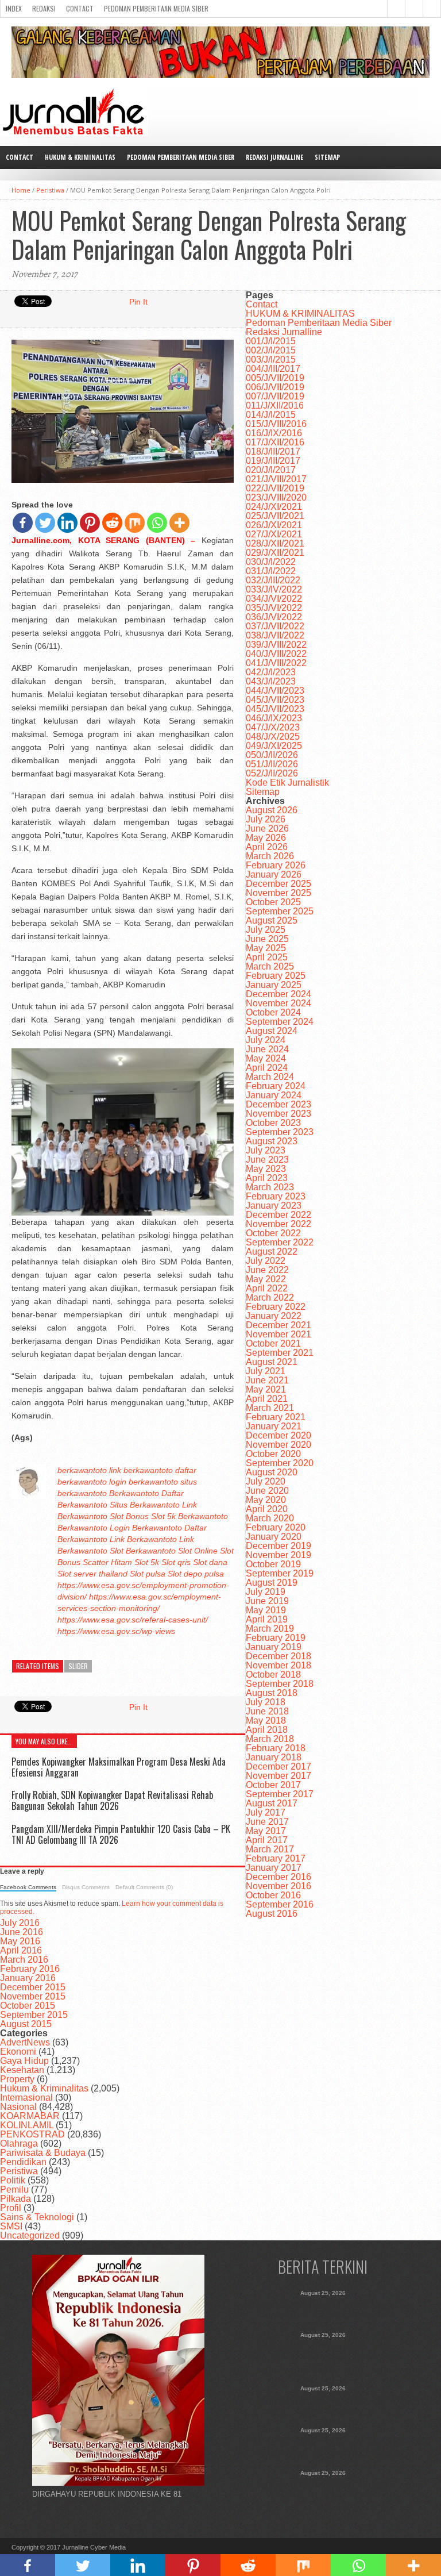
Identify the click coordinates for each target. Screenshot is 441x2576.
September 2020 (280, 1463)
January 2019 (274, 1647)
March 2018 (270, 1739)
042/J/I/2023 (271, 672)
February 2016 (30, 1969)
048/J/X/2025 (273, 737)
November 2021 (278, 1334)
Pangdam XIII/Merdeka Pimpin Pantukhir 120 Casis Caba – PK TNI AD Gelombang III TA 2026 (121, 1834)
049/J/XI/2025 (274, 746)
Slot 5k (163, 1516)
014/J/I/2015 (271, 415)
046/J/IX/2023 (274, 718)
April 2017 (267, 1840)
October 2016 (273, 1895)
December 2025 (278, 884)
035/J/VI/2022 (274, 608)
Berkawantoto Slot (90, 1551)
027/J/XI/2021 (274, 534)
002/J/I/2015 (271, 350)
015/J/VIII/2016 (276, 424)
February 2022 (276, 1307)
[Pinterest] (90, 523)
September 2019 (280, 1573)
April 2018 (267, 1730)
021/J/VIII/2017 (276, 479)
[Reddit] (112, 523)
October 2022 (273, 1233)
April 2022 (267, 1288)
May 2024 (266, 1058)
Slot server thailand (92, 1574)
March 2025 (270, 966)
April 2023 (267, 1178)
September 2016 (280, 1904)
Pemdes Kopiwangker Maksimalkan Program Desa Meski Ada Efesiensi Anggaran (119, 1767)
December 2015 (33, 1987)
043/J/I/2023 (271, 681)
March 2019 (270, 1629)
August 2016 (272, 1914)
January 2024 (274, 1095)
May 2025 (266, 948)
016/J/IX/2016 (274, 433)
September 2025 (280, 911)
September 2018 (280, 1684)
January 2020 (274, 1537)
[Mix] (135, 523)
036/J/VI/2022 (274, 617)
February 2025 (276, 976)
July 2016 (20, 1923)
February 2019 (276, 1638)
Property (17, 2079)
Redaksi (44, 8)
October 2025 (273, 902)
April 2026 (267, 847)
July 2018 (266, 1702)
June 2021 (267, 1380)
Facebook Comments (28, 1887)
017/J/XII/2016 (275, 442)
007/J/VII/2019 (275, 396)
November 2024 (278, 1003)
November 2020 (278, 1445)
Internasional (26, 2098)
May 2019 (266, 1610)
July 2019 (266, 1592)
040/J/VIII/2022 (276, 654)
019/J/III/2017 (273, 461)
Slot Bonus (129, 1516)
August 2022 (272, 1252)
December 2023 (278, 1104)
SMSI (11, 2226)
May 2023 (266, 1169)
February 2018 (276, 1748)
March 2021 (270, 1408)
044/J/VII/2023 (275, 691)
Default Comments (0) (144, 1887)
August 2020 (272, 1472)
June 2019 (267, 1601)
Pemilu (14, 2189)
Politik (13, 2180)
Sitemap (327, 157)
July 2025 (266, 930)
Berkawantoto (134, 1493)
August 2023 (272, 1141)
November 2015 (33, 1996)
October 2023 (273, 1123)
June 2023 (267, 1160)
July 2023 (266, 1150)
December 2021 (278, 1325)
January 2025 (274, 985)
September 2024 (280, 1022)
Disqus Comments (86, 1887)
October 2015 (28, 2006)
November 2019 (278, 1555)
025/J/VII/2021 (275, 516)
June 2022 (267, 1270)
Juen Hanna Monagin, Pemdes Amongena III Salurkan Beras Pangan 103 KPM (323, 2490)
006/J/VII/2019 (275, 387)
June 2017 (267, 1822)
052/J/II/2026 (272, 773)
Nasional (18, 2107)
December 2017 (278, 1766)
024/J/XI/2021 (274, 507)
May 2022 (266, 1279)
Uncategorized (30, 2235)
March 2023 (270, 1187)
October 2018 (273, 1675)
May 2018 (266, 1720)
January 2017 (274, 1868)
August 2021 (272, 1362)
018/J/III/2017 (273, 451)
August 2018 (272, 1693)
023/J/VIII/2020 (276, 497)
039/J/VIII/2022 (276, 645)
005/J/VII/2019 (275, 378)
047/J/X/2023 (273, 727)
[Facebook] (23, 523)
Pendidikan (23, 2162)
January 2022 (274, 1316)
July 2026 (266, 819)
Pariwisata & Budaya (43, 2153)
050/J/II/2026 (272, 755)
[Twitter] (45, 523)
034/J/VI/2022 (274, 599)
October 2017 (273, 1785)
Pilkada (16, 2199)
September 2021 (280, 1353)
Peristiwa (50, 190)
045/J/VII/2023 (275, 700)
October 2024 (273, 1012)
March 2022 (270, 1297)
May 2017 (266, 1831)
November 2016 (278, 1886)
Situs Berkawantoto (145, 1505)
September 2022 (280, 1242)
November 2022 (278, 1224)
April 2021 (267, 1399)
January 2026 (274, 874)
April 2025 (267, 957)
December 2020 (278, 1435)
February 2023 (276, 1196)
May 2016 (20, 1941)
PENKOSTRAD (32, 2134)
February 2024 (276, 1086)
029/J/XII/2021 (275, 553)
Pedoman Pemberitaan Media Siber (156, 8)
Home (21, 190)
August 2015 (26, 2024)
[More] (179, 523)
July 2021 (266, 1371)
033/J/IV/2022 (274, 589)
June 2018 (267, 1711)
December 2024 (278, 994)
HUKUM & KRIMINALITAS (80, 157)
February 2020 (276, 1527)
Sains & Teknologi (37, 2217)
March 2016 (24, 1960)
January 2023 (274, 1206)
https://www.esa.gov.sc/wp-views (116, 1631)
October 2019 (273, 1564)
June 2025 (267, 939)
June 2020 (267, 1491)
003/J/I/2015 (271, 360)
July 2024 (266, 1040)
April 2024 (267, 1068)
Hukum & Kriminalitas (44, 2088)
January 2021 (274, 1426)
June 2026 (267, 828)
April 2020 (267, 1509)
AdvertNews (25, 2042)
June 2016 (22, 1932)
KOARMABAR (30, 2116)
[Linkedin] (67, 523)
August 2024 (272, 1031)
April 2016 (21, 1950)
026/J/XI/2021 (274, 525)
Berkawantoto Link (91, 1539)
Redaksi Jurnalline (274, 157)
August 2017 (272, 1803)
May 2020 (266, 1500)
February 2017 (276, 1858)
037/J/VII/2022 (275, 626)
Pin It (138, 302)
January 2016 (28, 1978)
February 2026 (276, 865)
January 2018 (274, 1757)
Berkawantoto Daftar (169, 1528)
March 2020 (270, 1518)
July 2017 (266, 1812)
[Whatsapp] (157, 523)
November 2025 (278, 893)
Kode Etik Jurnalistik (287, 783)
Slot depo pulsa (196, 1574)
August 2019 (272, 1583)
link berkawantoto (141, 1470)
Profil (11, 2208)
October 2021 (273, 1343)
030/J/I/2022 (271, 562)
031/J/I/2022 (271, 571)
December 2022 (278, 1215)
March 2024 (270, 1077)
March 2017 (270, 1849)
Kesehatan (22, 2070)
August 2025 (272, 920)
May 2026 (266, 838)
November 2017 (278, 1776)
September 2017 (280, 1794)
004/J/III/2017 (273, 369)
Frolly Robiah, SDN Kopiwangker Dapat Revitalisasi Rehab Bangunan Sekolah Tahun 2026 (112, 1800)
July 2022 (266, 1261)
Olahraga (19, 2144)
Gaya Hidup (24, 2061)
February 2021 (276, 1417)
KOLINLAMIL (27, 2125)
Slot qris (176, 1562)
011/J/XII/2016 (275, 405)
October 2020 (273, 1454)
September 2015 (34, 2015)
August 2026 (272, 810)
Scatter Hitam (107, 1562)
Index (14, 8)
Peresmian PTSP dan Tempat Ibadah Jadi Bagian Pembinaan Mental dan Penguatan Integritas (323, 2447)
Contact (80, 8)
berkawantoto (82, 1470)
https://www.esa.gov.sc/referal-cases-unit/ (133, 1620)
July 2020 (266, 1481)
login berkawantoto (144, 1482)
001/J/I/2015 (271, 341)
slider (78, 1666)
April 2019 (267, 1619)
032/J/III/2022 (273, 580)
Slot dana (210, 1562)
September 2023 (280, 1132)
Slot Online (198, 1551)
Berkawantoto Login (94, 1528)
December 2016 (278, 1877)
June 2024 (267, 1049)
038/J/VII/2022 (275, 635)
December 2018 (278, 1656)
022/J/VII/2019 (275, 488)
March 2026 (270, 856)
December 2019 (278, 1546)
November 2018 (278, 1665)
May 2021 (266, 1389)
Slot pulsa (148, 1574)
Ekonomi (18, 2052)
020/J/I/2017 (271, 470)
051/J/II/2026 (272, 764)
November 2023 (278, 1114)
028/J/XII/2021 (275, 543)
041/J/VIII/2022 (276, 663)
